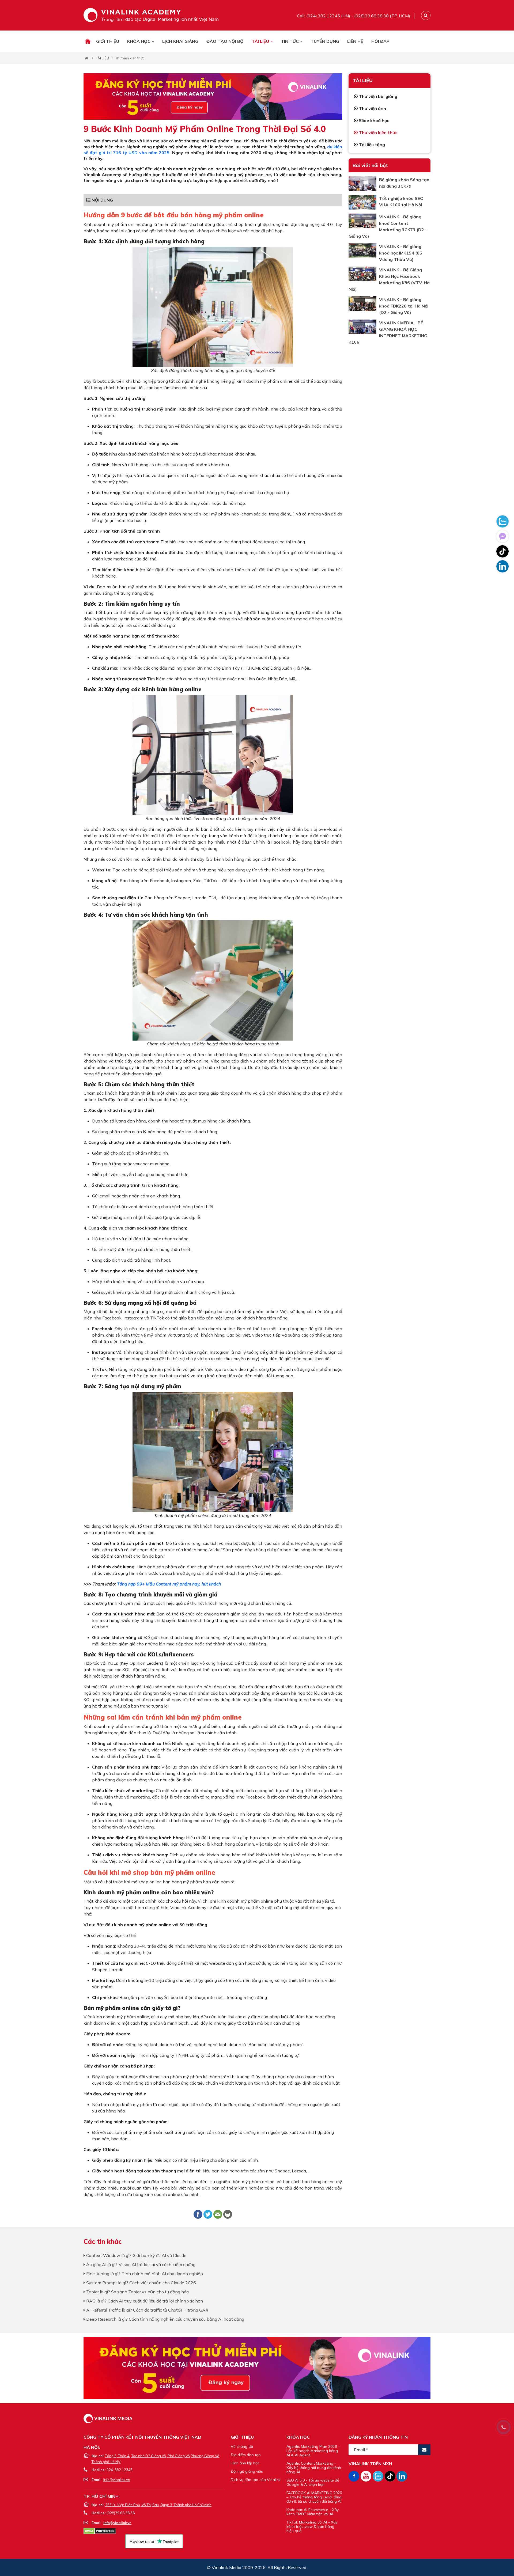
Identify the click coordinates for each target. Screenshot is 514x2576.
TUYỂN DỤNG (325, 41)
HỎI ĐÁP (380, 41)
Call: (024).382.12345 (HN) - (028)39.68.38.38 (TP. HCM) (354, 16)
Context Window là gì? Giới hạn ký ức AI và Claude (136, 2255)
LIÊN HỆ (355, 41)
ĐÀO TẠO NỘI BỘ (225, 41)
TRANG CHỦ (88, 41)
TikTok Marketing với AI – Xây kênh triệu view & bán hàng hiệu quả (312, 2526)
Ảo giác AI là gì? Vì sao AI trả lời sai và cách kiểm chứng (140, 2264)
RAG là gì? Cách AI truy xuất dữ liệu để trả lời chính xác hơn (144, 2301)
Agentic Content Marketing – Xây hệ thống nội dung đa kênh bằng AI (314, 2468)
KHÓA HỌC (139, 41)
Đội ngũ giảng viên (247, 2471)
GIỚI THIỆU (108, 41)
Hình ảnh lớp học (245, 2463)
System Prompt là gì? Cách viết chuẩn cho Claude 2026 (141, 2283)
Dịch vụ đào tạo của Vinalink (256, 2480)
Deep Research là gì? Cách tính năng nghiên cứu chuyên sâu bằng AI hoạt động (165, 2319)
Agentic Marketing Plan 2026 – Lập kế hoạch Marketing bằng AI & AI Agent (313, 2451)
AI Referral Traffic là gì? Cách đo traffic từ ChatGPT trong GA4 (147, 2310)
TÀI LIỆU (261, 41)
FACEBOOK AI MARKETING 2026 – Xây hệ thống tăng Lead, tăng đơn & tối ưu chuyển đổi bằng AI (314, 2497)
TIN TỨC (290, 41)
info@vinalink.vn (117, 2480)
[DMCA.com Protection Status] (100, 2531)
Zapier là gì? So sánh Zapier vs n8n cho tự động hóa (137, 2292)
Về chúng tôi (242, 2446)
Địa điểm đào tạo (246, 2455)
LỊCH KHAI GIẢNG (180, 41)
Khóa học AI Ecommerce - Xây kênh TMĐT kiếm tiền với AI (313, 2512)
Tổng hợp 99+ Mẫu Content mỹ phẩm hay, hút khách (169, 1584)
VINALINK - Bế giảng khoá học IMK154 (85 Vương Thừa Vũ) (401, 253)
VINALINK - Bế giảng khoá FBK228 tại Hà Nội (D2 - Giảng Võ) (404, 306)
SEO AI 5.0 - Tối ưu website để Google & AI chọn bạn (313, 2482)
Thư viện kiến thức (130, 58)
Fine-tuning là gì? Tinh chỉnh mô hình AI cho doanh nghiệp (144, 2274)
